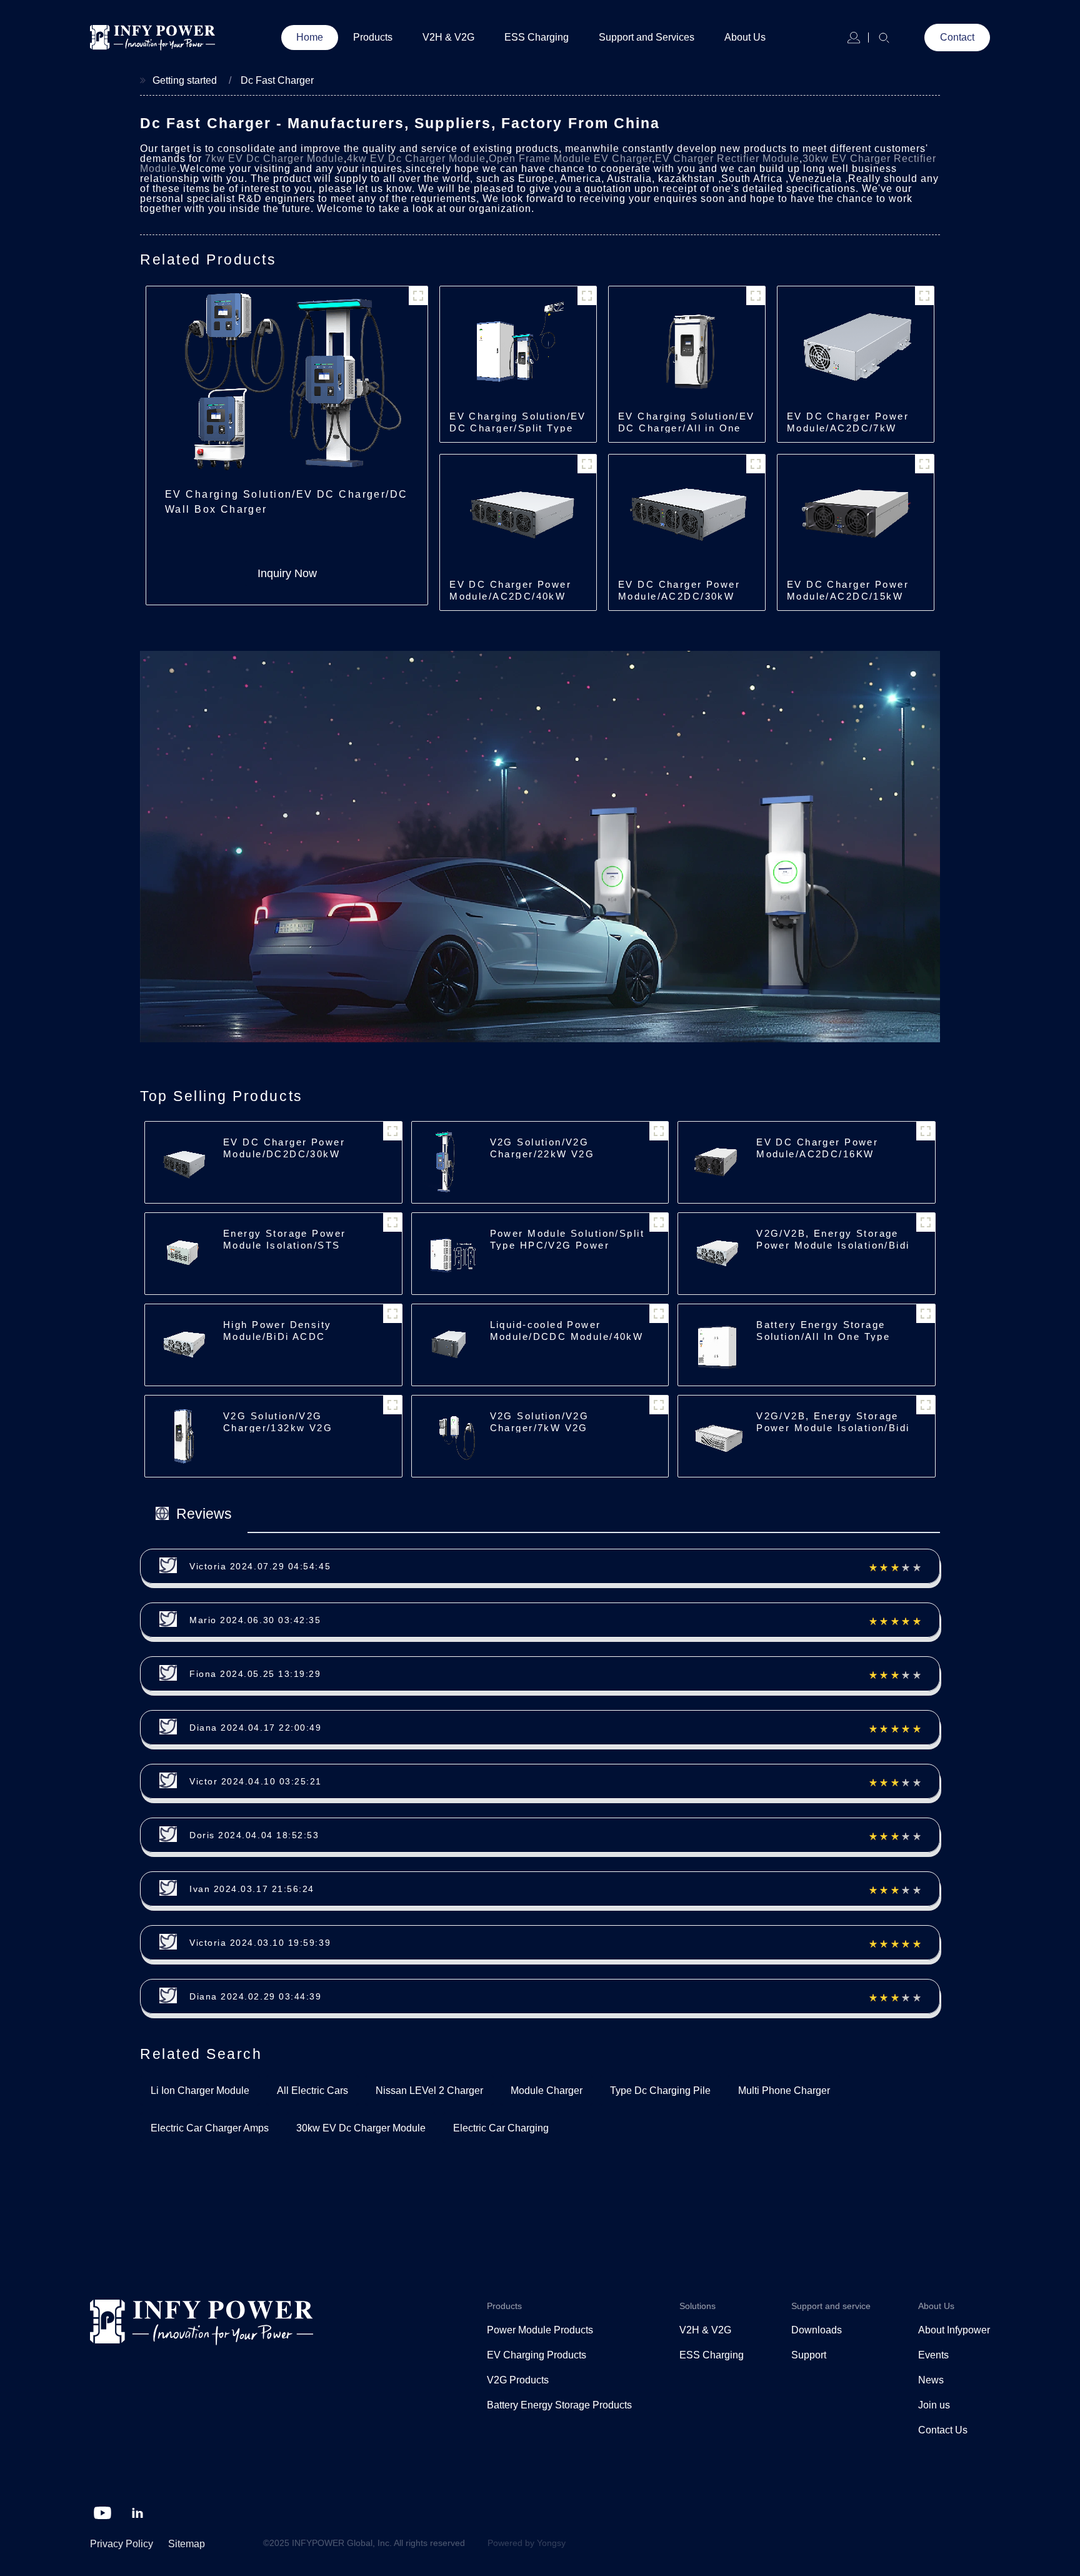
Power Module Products (540, 2330)
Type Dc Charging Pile (660, 2090)
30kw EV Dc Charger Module (361, 2128)
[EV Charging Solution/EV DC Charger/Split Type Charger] (518, 346)
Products (373, 37)
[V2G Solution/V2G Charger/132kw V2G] (182, 1436)
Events (933, 2355)
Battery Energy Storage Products (559, 2405)
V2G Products (518, 2380)
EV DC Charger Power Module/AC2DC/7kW (848, 422)
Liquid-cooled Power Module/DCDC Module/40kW (567, 1331)
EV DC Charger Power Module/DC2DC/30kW (284, 1148)
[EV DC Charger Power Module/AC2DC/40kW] (518, 514)
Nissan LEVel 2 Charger (429, 2090)
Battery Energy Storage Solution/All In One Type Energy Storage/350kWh (823, 1336)
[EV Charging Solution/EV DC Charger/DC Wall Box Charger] (287, 382)
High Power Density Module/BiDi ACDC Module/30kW (277, 1336)
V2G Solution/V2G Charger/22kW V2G (542, 1148)
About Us (745, 37)
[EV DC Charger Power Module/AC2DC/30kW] (687, 514)
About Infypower (954, 2330)
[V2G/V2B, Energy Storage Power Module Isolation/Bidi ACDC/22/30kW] (716, 1253)
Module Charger (547, 2090)
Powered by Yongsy (527, 2543)
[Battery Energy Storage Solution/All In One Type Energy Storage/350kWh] (716, 1345)
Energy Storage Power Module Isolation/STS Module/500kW (284, 1245)
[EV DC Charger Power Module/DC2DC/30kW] (182, 1162)
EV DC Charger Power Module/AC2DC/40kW (510, 590)
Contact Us (943, 2430)
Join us (934, 2405)
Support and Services (647, 37)
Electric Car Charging (501, 2128)
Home (310, 37)
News (931, 2380)
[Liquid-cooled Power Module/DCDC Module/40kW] (449, 1345)
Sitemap (187, 2544)
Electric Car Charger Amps (210, 2128)
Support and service (831, 2306)
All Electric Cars (312, 2090)
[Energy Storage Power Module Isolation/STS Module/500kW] (182, 1253)
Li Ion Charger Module (200, 2090)
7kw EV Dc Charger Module (274, 158)
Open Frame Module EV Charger (570, 158)
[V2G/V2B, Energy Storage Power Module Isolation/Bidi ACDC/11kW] (716, 1436)
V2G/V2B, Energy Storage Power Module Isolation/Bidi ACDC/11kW (833, 1428)
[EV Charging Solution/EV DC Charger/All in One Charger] (687, 346)
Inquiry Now (287, 573)
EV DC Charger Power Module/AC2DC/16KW (817, 1148)
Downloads (817, 2330)
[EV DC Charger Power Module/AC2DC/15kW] (856, 514)
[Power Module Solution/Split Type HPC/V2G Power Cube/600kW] (449, 1253)
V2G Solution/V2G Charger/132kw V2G (278, 1422)
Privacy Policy (122, 2544)
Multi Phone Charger (784, 2090)
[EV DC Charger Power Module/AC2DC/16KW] (716, 1162)
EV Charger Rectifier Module (727, 158)
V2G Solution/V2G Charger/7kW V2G (540, 1422)
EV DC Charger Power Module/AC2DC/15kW (848, 590)
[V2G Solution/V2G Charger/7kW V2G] (449, 1436)
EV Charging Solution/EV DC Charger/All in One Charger (687, 428)
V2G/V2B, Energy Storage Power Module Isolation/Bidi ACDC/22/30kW (833, 1245)
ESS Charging (537, 37)
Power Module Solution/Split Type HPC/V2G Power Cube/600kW (567, 1245)
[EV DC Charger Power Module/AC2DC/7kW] (856, 346)
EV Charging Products (537, 2355)
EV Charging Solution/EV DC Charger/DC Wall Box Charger (287, 502)
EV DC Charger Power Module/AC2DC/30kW (679, 590)
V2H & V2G (448, 37)
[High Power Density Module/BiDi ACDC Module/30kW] (182, 1345)
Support (809, 2355)
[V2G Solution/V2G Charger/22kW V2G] (449, 1162)
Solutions (697, 2306)
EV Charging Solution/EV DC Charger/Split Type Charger (518, 428)
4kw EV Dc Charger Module (416, 158)
